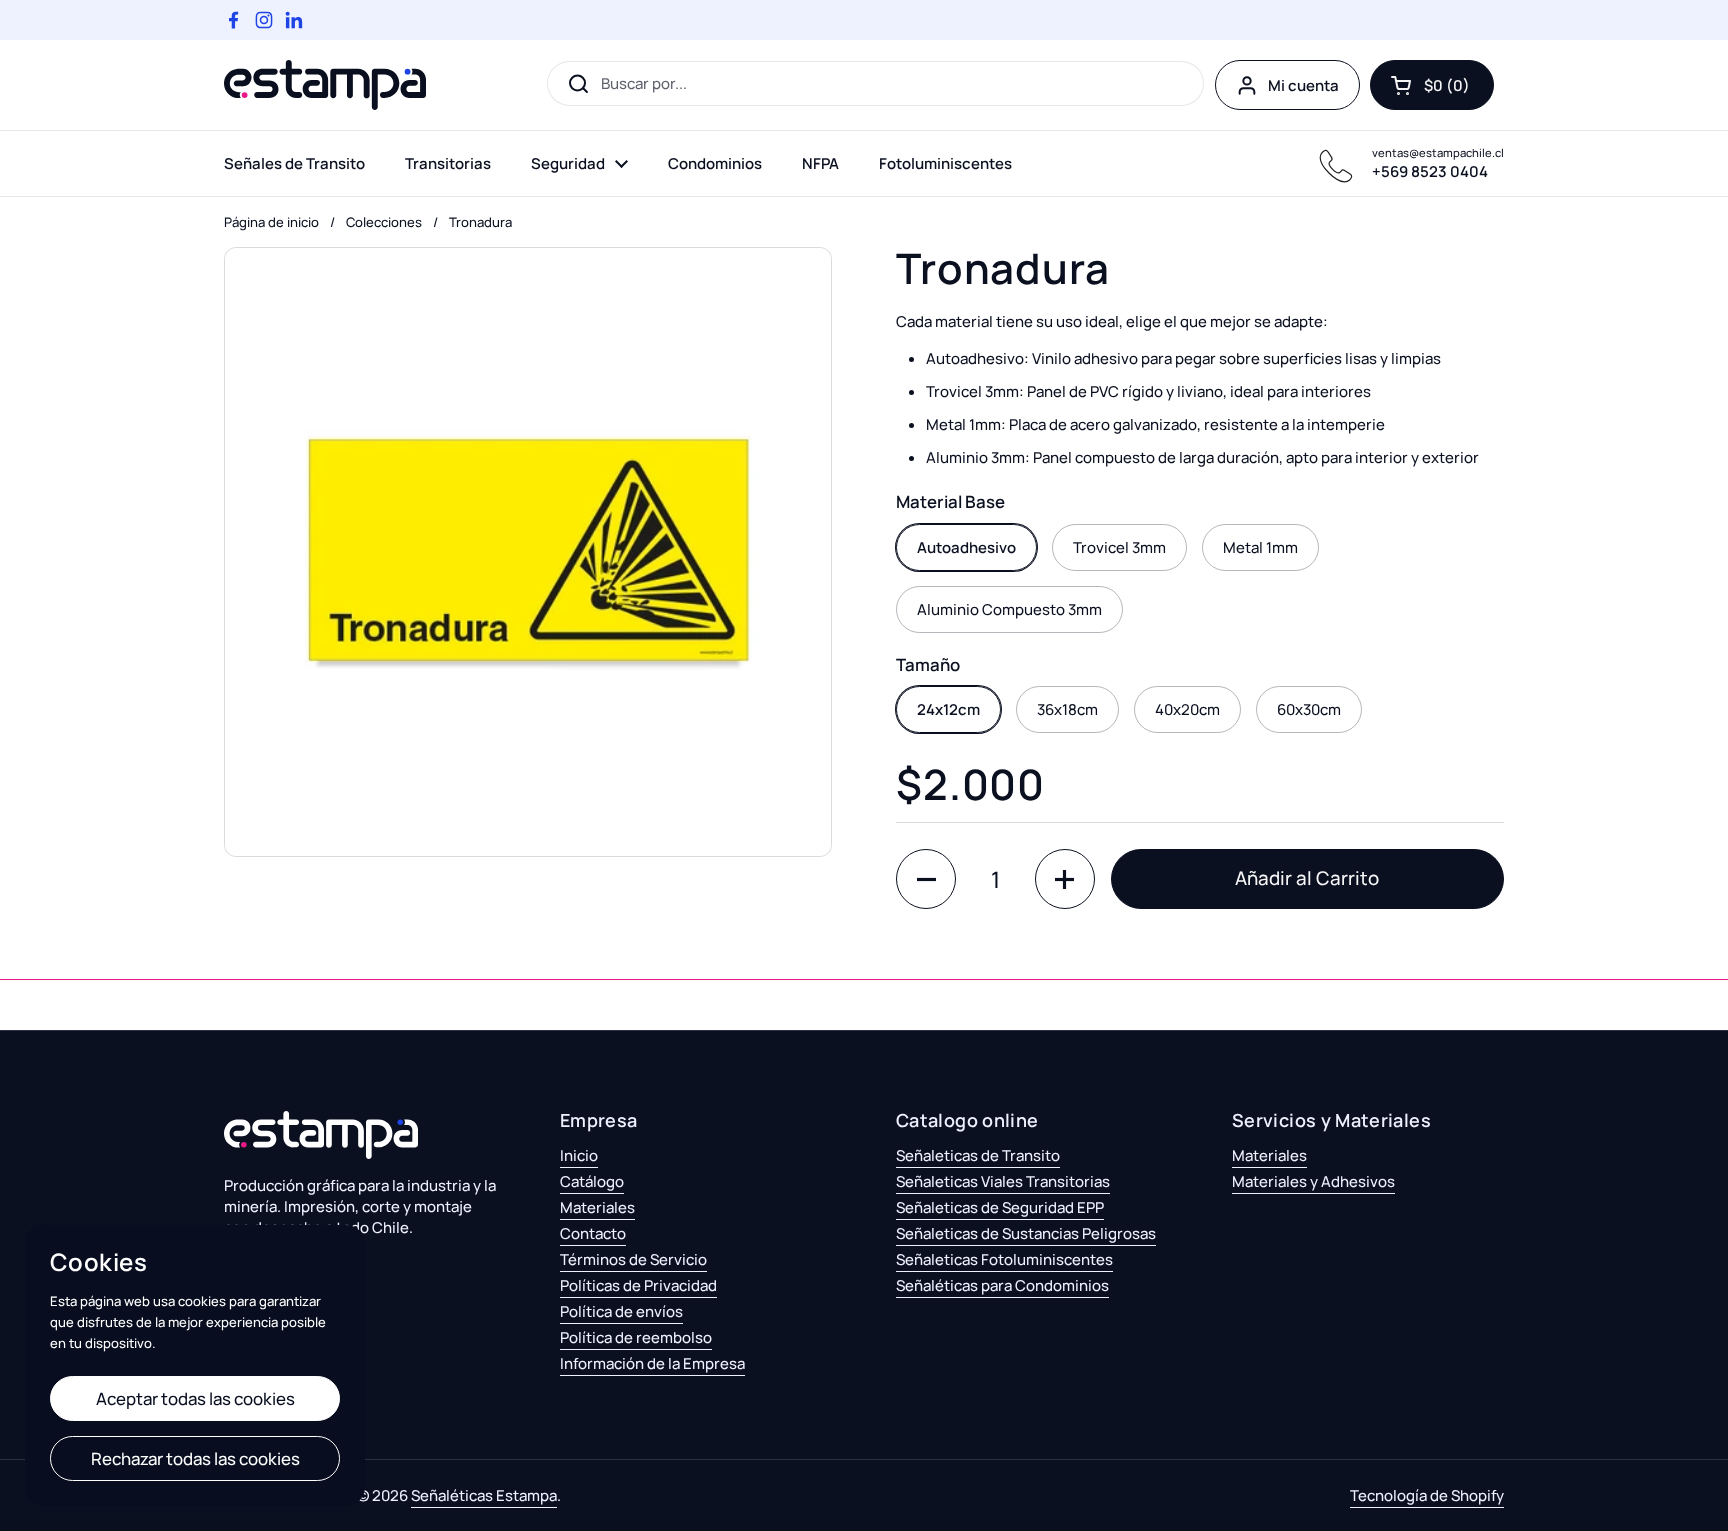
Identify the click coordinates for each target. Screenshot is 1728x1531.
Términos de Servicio (633, 1259)
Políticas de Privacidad (638, 1285)
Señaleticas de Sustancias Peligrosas (1026, 1233)
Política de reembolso (636, 1337)
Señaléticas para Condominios (1002, 1285)
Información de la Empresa (652, 1363)
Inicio (579, 1155)
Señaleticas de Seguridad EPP (1000, 1207)
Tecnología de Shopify (1427, 1495)
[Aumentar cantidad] (1065, 879)
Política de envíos (621, 1311)
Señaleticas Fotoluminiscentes (1004, 1259)
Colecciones (384, 222)
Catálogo (592, 1181)
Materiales (597, 1207)
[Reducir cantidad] (926, 879)
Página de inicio (271, 222)
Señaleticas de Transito (978, 1155)
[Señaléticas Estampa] (325, 85)
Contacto (593, 1233)
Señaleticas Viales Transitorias (1003, 1181)
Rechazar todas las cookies (195, 1458)
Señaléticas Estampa (484, 1495)
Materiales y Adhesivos (1313, 1181)
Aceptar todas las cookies (195, 1398)
